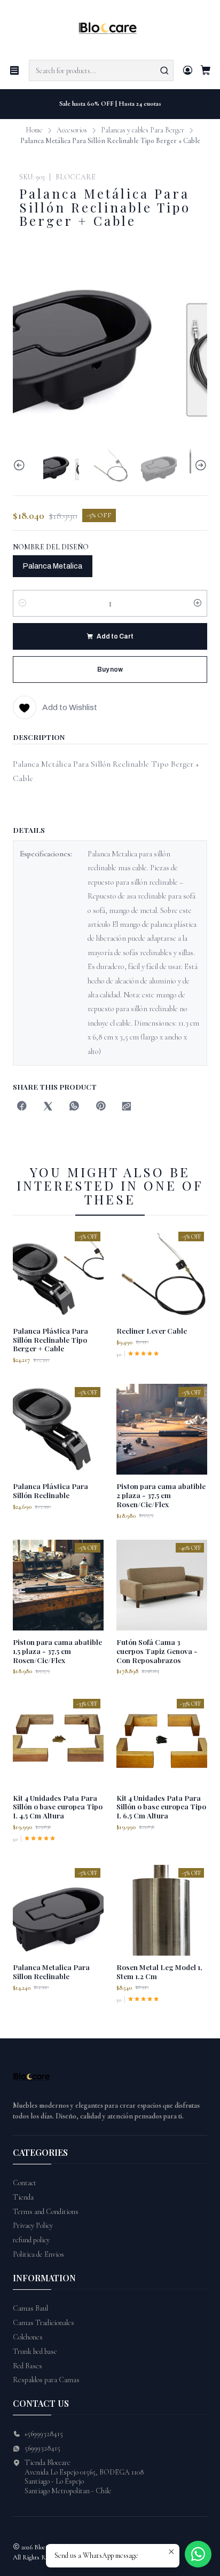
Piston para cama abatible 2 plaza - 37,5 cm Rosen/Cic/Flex (161, 1495)
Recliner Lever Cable (152, 1330)
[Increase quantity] (198, 603)
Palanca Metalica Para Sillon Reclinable (51, 1971)
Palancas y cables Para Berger (143, 130)
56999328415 (42, 2448)
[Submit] (164, 70)
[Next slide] (199, 465)
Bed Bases (27, 2366)
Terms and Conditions (46, 2212)
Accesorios (72, 130)
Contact (25, 2183)
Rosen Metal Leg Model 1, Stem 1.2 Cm (159, 1971)
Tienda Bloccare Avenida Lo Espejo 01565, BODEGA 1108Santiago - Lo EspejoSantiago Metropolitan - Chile (84, 2477)
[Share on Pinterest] (100, 1107)
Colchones (28, 2337)
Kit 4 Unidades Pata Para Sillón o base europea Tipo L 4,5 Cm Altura (58, 1807)
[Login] (188, 70)
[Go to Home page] (110, 29)
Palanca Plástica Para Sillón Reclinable (50, 1490)
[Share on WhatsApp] (74, 1107)
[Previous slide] (21, 465)
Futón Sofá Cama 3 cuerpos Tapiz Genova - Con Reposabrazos (157, 1651)
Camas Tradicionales (44, 2323)
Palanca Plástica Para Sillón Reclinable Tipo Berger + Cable (50, 1340)
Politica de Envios (38, 2254)
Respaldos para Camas (46, 2380)
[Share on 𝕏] (48, 1107)
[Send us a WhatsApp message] (198, 2554)
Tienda (23, 2197)
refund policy (31, 2240)
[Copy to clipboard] (127, 1107)
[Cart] (206, 71)
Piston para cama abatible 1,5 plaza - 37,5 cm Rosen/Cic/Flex (57, 1651)
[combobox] (101, 70)
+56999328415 (44, 2434)
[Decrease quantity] (22, 603)
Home (34, 130)
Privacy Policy (33, 2226)
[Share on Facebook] (22, 1107)
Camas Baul (30, 2308)
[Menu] (14, 70)
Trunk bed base (35, 2352)
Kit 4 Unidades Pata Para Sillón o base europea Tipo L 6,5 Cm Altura (161, 1807)
